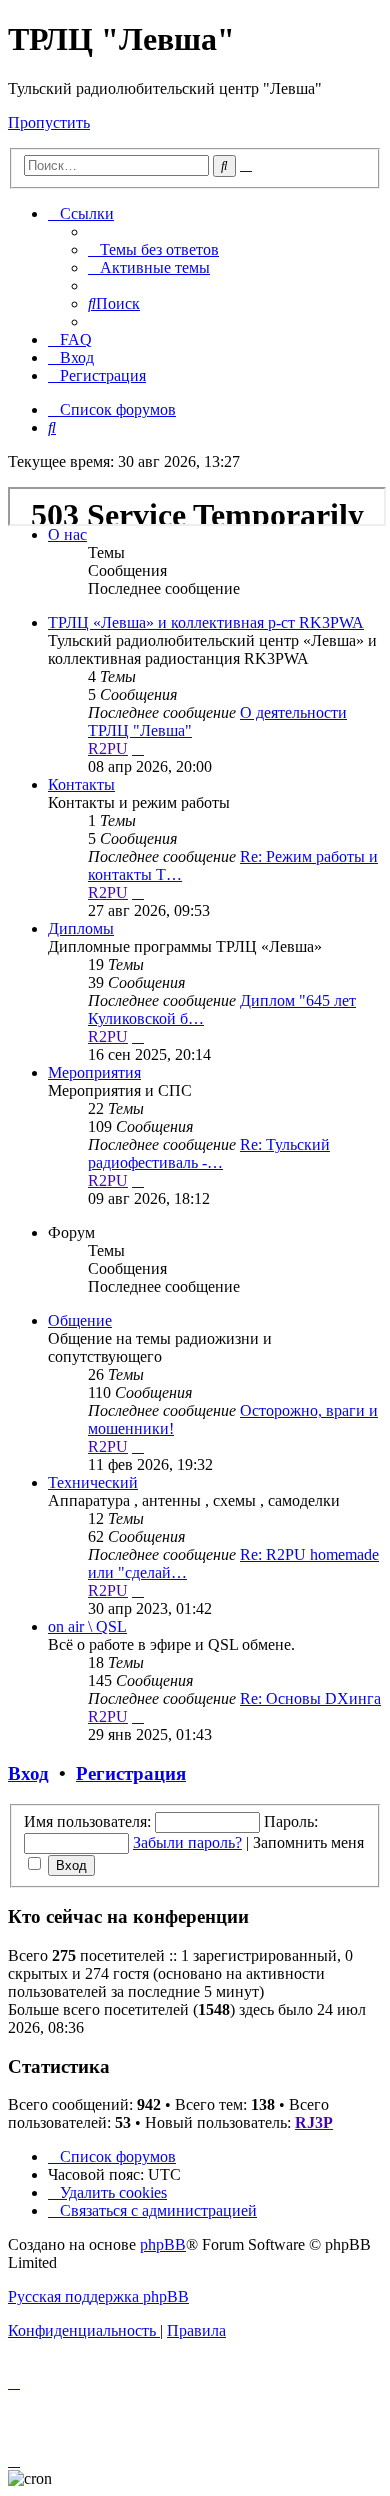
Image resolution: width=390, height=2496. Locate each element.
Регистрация (131, 1773)
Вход (28, 1773)
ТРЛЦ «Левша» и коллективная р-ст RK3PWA (206, 622)
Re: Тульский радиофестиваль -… (209, 1153)
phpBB (163, 2244)
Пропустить (49, 122)
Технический (93, 1482)
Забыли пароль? (187, 1842)
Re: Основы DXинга (310, 1698)
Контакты (81, 784)
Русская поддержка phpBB (98, 2296)
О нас (67, 534)
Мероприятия (94, 1072)
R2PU (108, 748)
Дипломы (81, 928)
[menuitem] (153, 249)
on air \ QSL (87, 1626)
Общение (80, 1320)
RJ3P (314, 2122)
